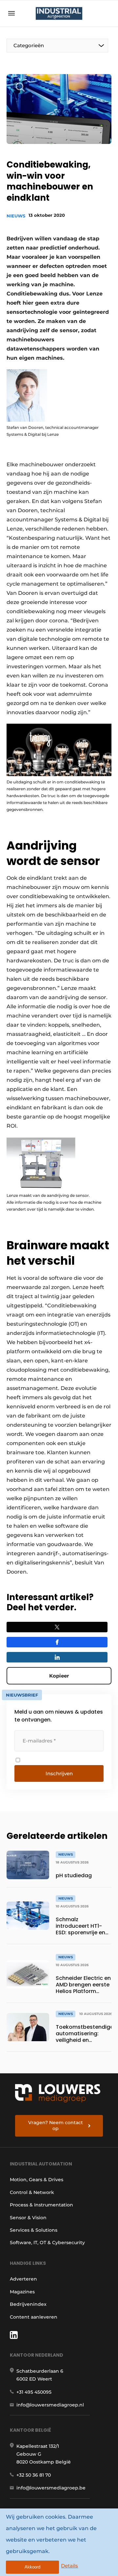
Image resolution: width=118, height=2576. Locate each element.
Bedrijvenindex (28, 2304)
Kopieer (59, 1676)
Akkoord (32, 2567)
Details (69, 2566)
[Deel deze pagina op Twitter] (57, 1627)
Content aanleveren (34, 2317)
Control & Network (32, 2192)
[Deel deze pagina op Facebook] (57, 1642)
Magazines (22, 2292)
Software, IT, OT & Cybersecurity (47, 2243)
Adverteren (23, 2279)
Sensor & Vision (28, 2218)
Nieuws (16, 216)
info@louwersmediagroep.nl (50, 2405)
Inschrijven (59, 1773)
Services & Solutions (34, 2230)
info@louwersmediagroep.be (51, 2488)
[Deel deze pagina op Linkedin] (57, 1657)
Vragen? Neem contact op (56, 2125)
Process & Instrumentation (41, 2205)
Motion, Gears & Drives (37, 2180)
